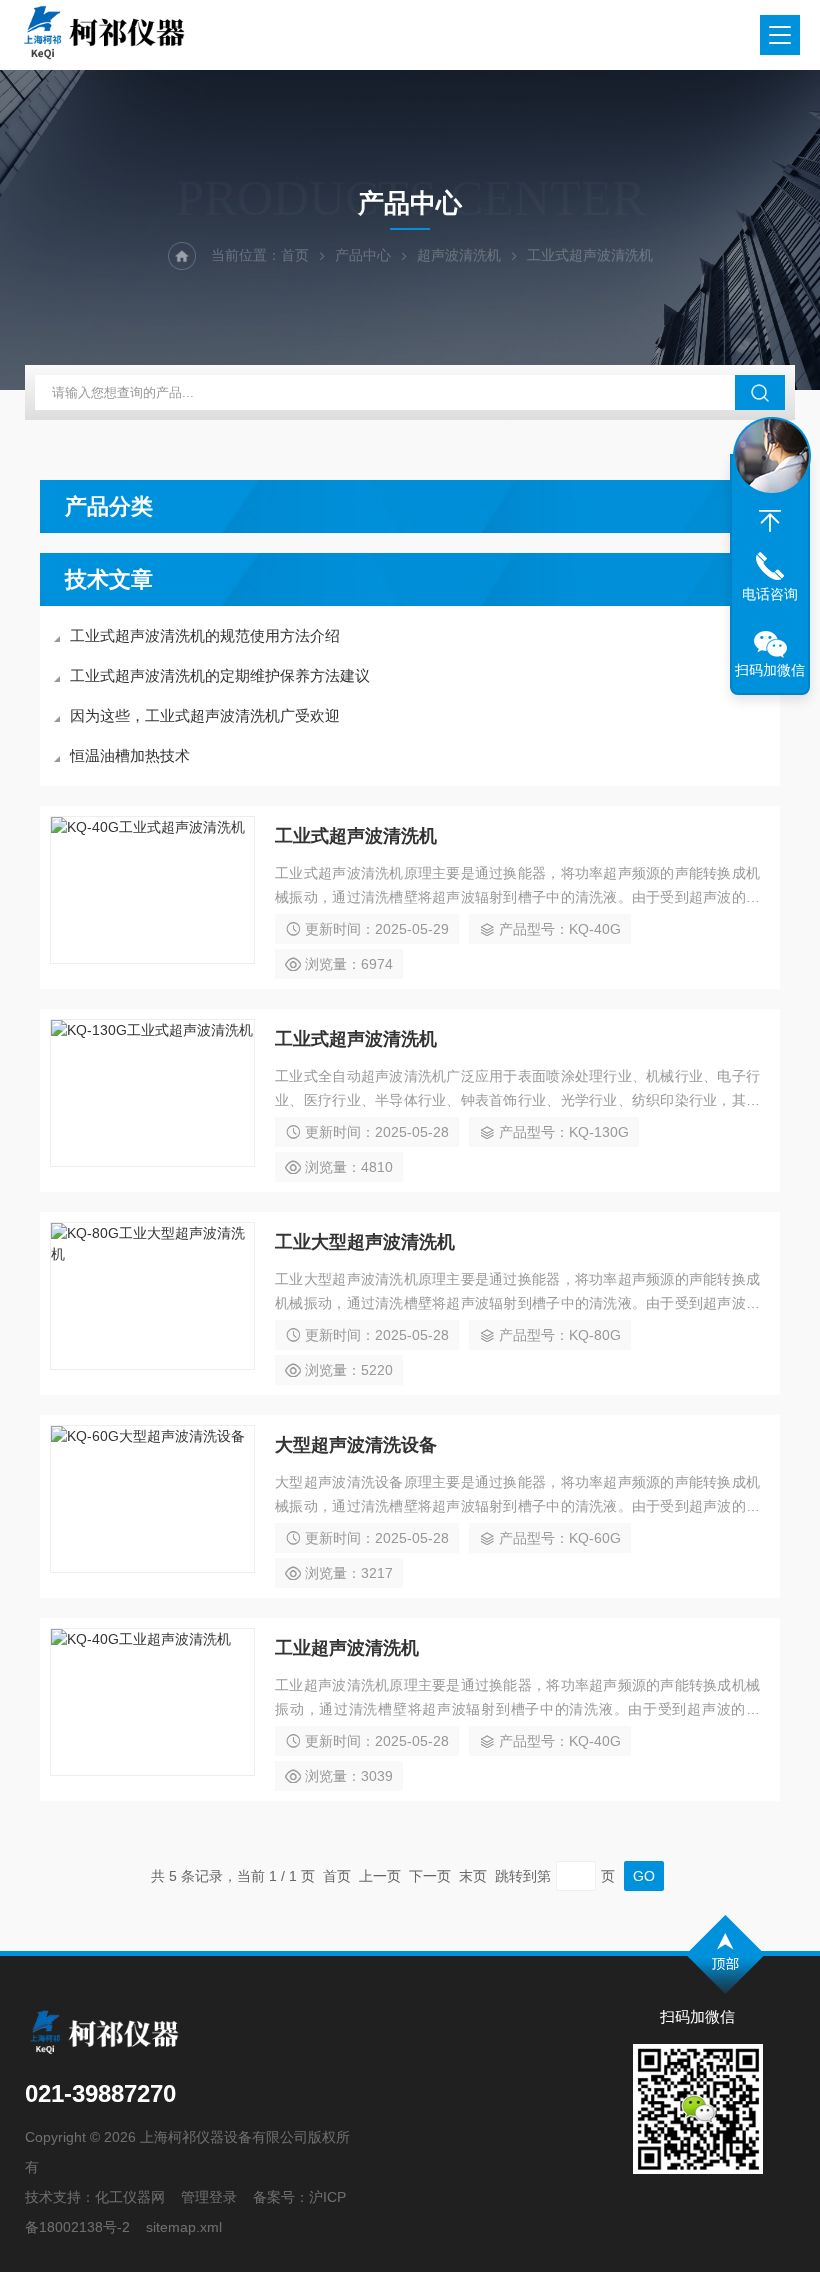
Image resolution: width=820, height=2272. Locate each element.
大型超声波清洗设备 (356, 1445)
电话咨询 (770, 594)
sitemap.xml (184, 2227)
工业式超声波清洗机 (356, 836)
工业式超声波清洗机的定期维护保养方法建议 (220, 675)
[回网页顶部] (770, 521)
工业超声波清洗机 (347, 1648)
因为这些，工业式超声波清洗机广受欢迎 (205, 715)
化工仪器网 (130, 2197)
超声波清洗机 (459, 255)
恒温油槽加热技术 (130, 755)
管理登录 (209, 2197)
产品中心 (363, 255)
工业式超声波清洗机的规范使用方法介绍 (205, 635)
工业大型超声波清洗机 (365, 1242)
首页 (295, 255)
